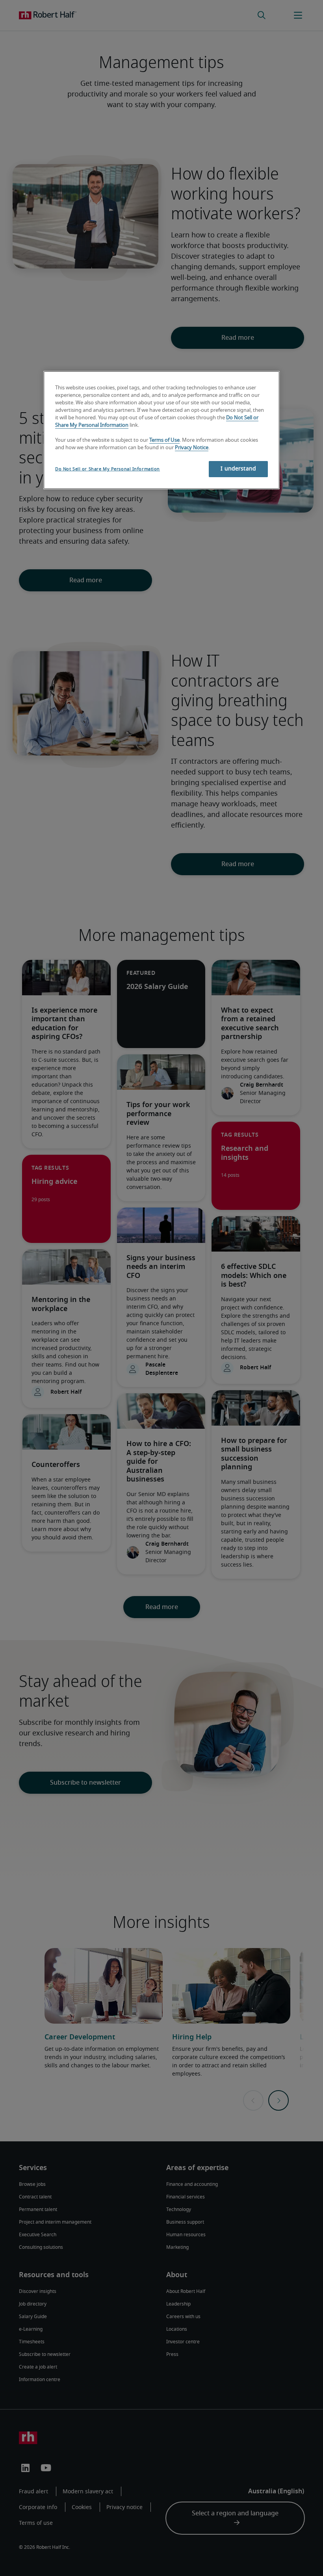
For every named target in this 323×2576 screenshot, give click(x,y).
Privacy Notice (192, 447)
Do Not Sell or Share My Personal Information (108, 469)
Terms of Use (164, 440)
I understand (238, 469)
